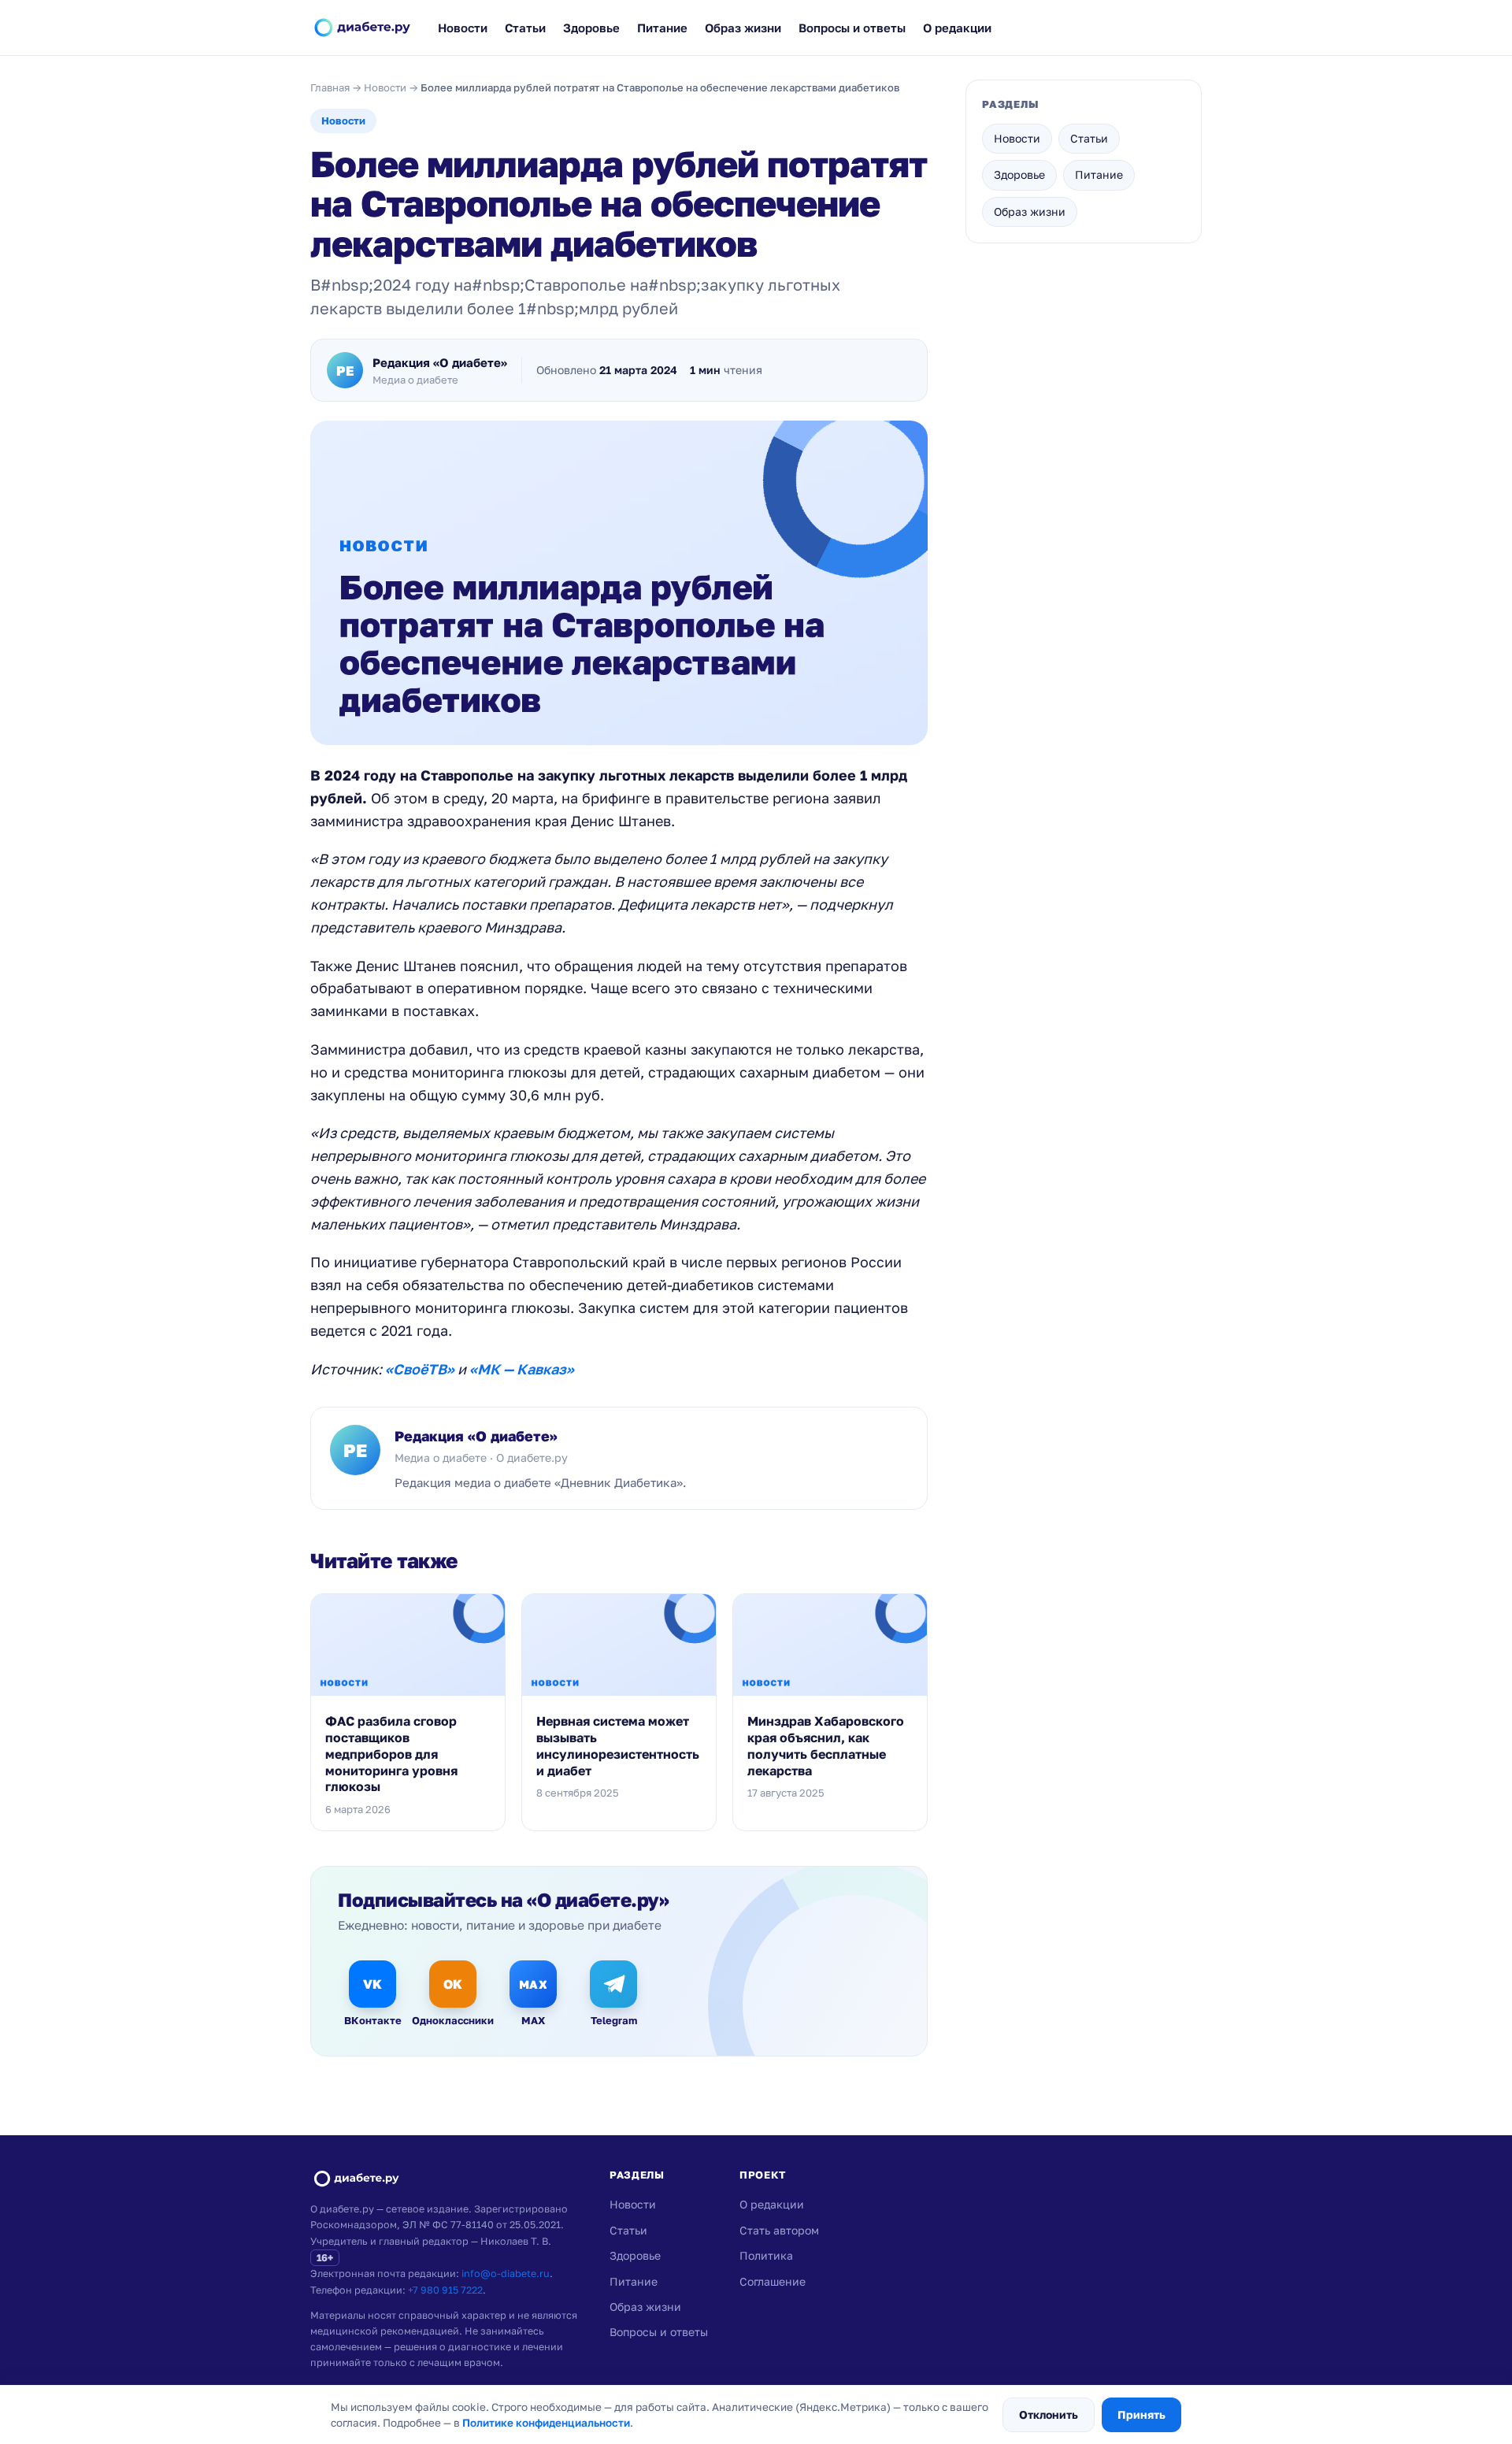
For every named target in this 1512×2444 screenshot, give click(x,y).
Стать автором (779, 2230)
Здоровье (591, 28)
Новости (463, 28)
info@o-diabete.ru (506, 2273)
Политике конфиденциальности (546, 2423)
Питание (662, 28)
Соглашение (773, 2281)
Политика (766, 2255)
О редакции (957, 28)
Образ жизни (743, 28)
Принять (1141, 2414)
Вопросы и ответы (852, 28)
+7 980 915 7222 (445, 2290)
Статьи (525, 28)
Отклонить (1049, 2414)
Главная (330, 87)
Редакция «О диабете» (476, 1436)
